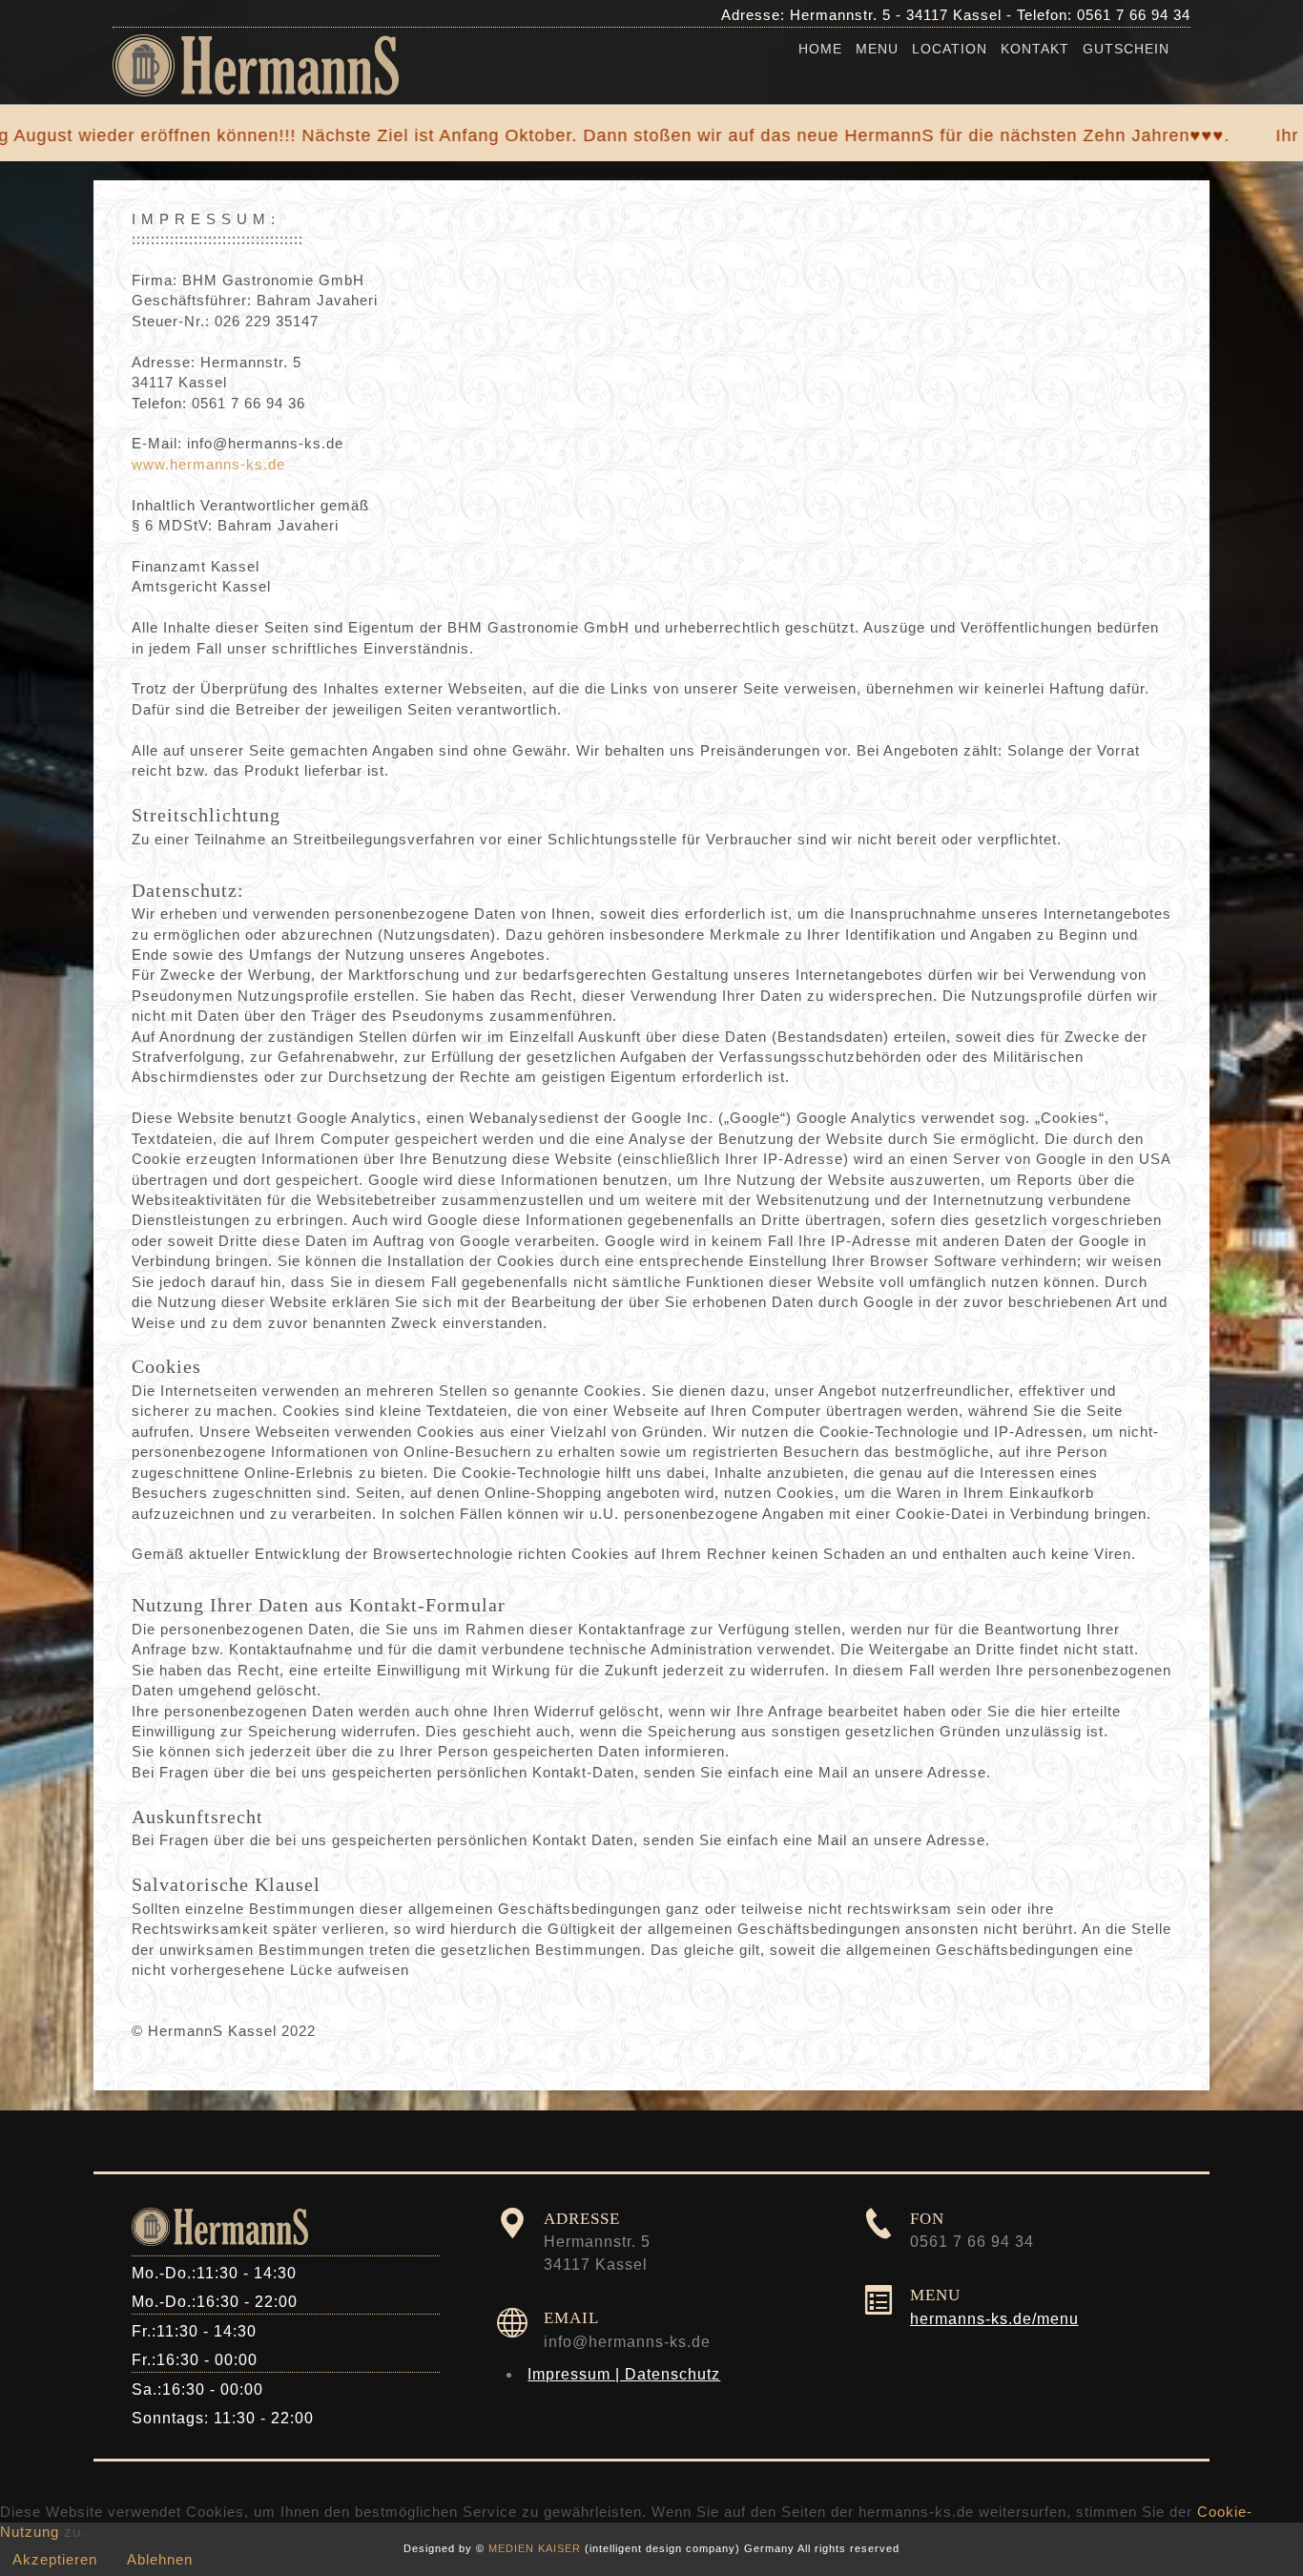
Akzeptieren (55, 2559)
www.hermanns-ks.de (208, 464)
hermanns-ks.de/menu (994, 2319)
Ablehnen (160, 2559)
